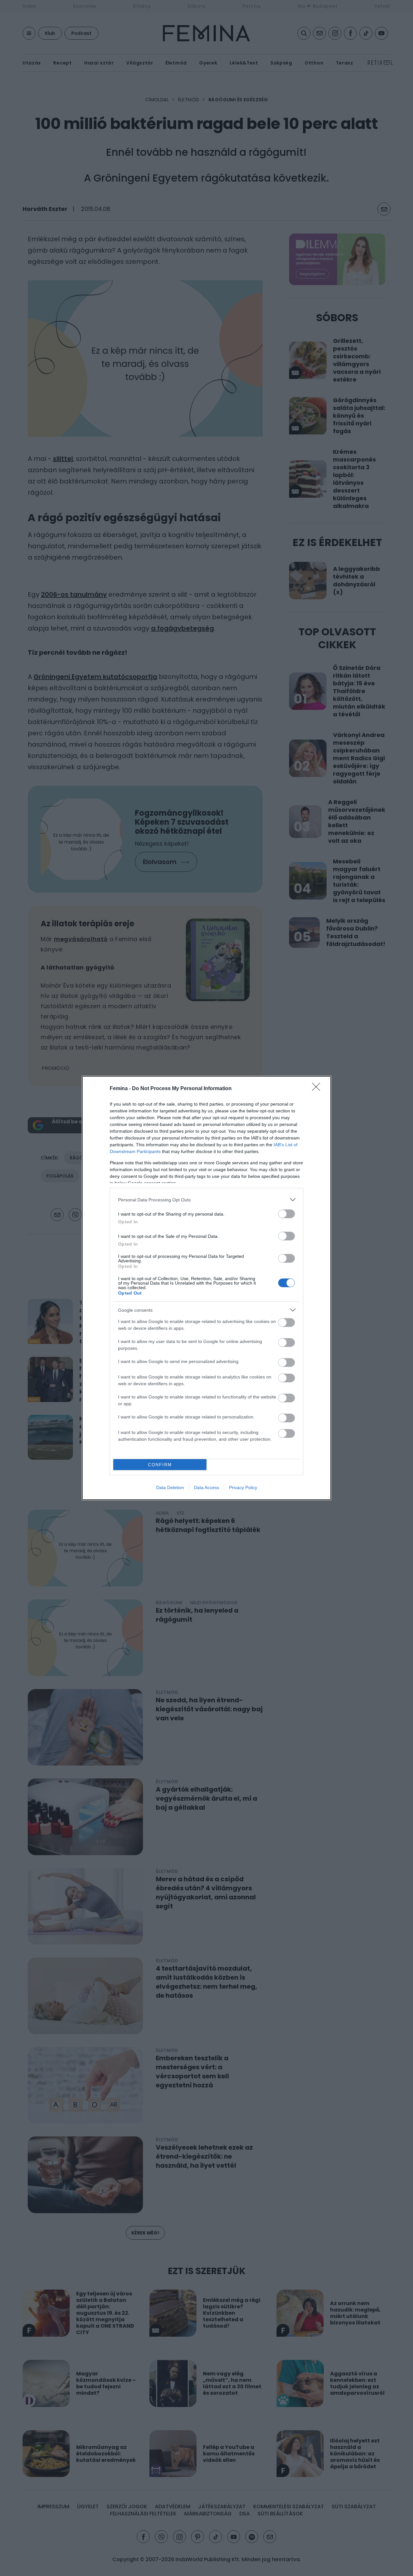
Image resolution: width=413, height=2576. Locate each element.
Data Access (206, 1487)
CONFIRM (160, 1465)
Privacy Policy (243, 1487)
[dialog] (206, 1288)
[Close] (318, 1089)
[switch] (287, 1214)
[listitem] (206, 1200)
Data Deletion (170, 1487)
